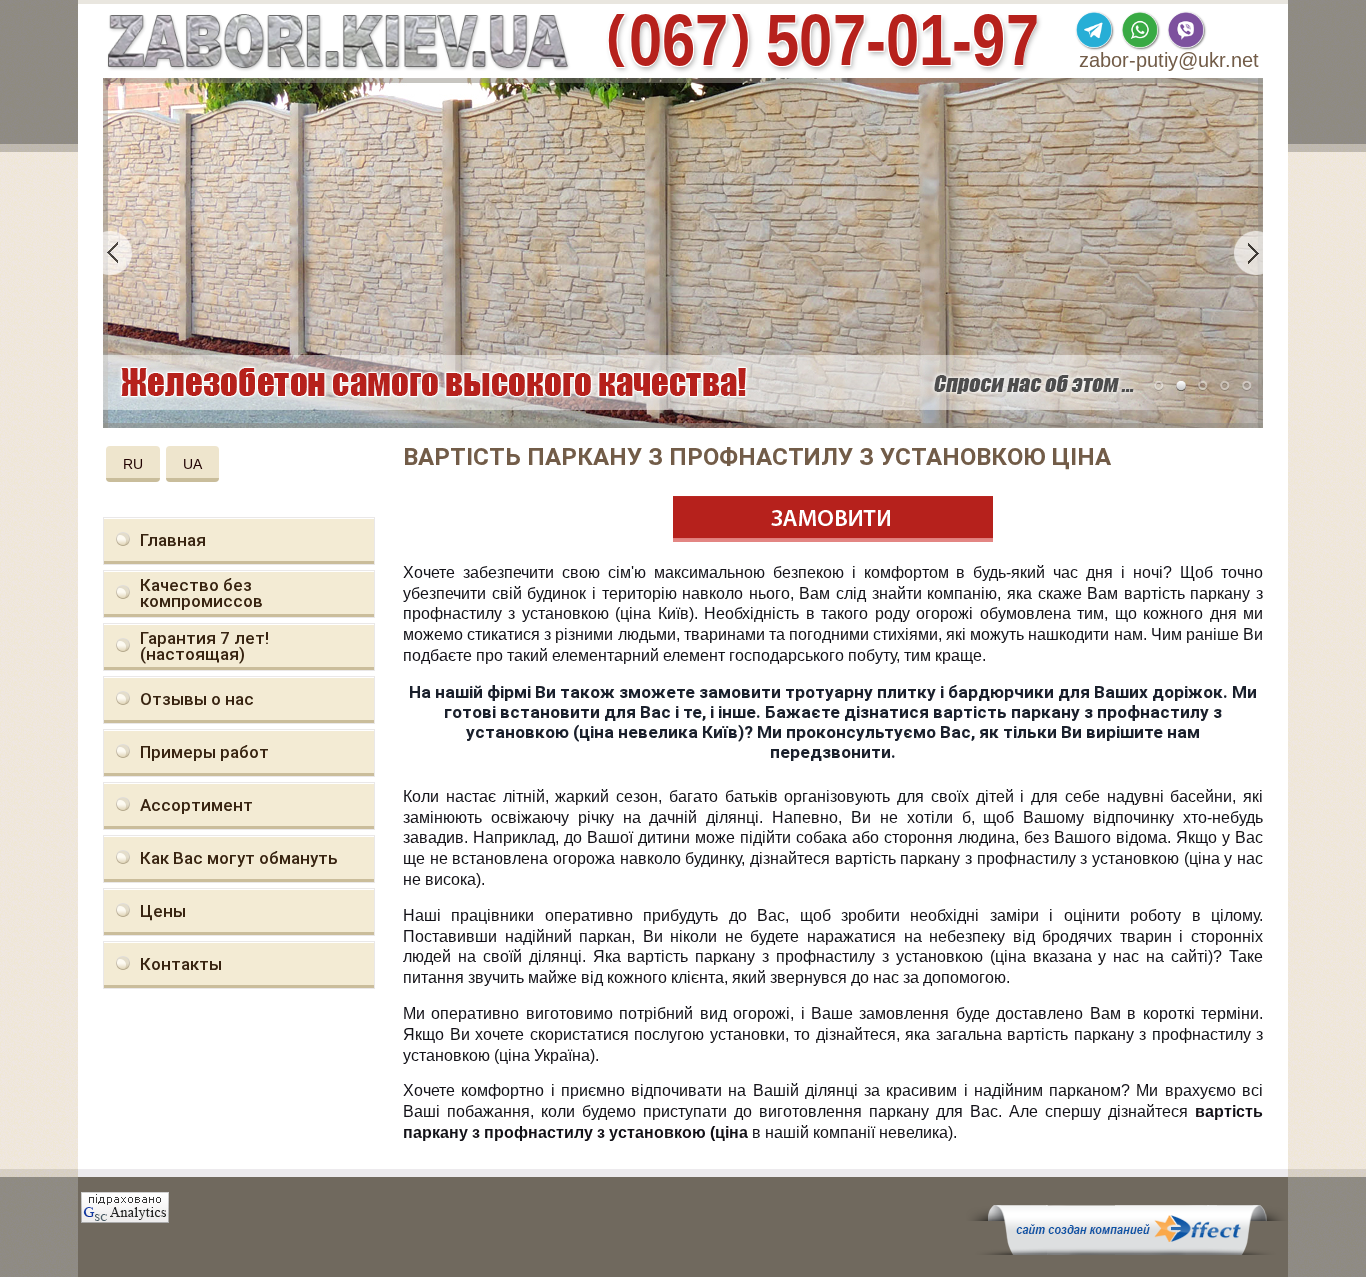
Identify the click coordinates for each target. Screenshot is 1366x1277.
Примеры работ (204, 752)
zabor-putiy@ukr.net (1169, 60)
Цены (163, 911)
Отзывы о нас (197, 699)
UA (192, 464)
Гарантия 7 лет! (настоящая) (204, 646)
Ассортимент (196, 805)
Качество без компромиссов (201, 593)
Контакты (181, 964)
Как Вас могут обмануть (239, 858)
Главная (173, 540)
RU (133, 464)
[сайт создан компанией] (1127, 1250)
